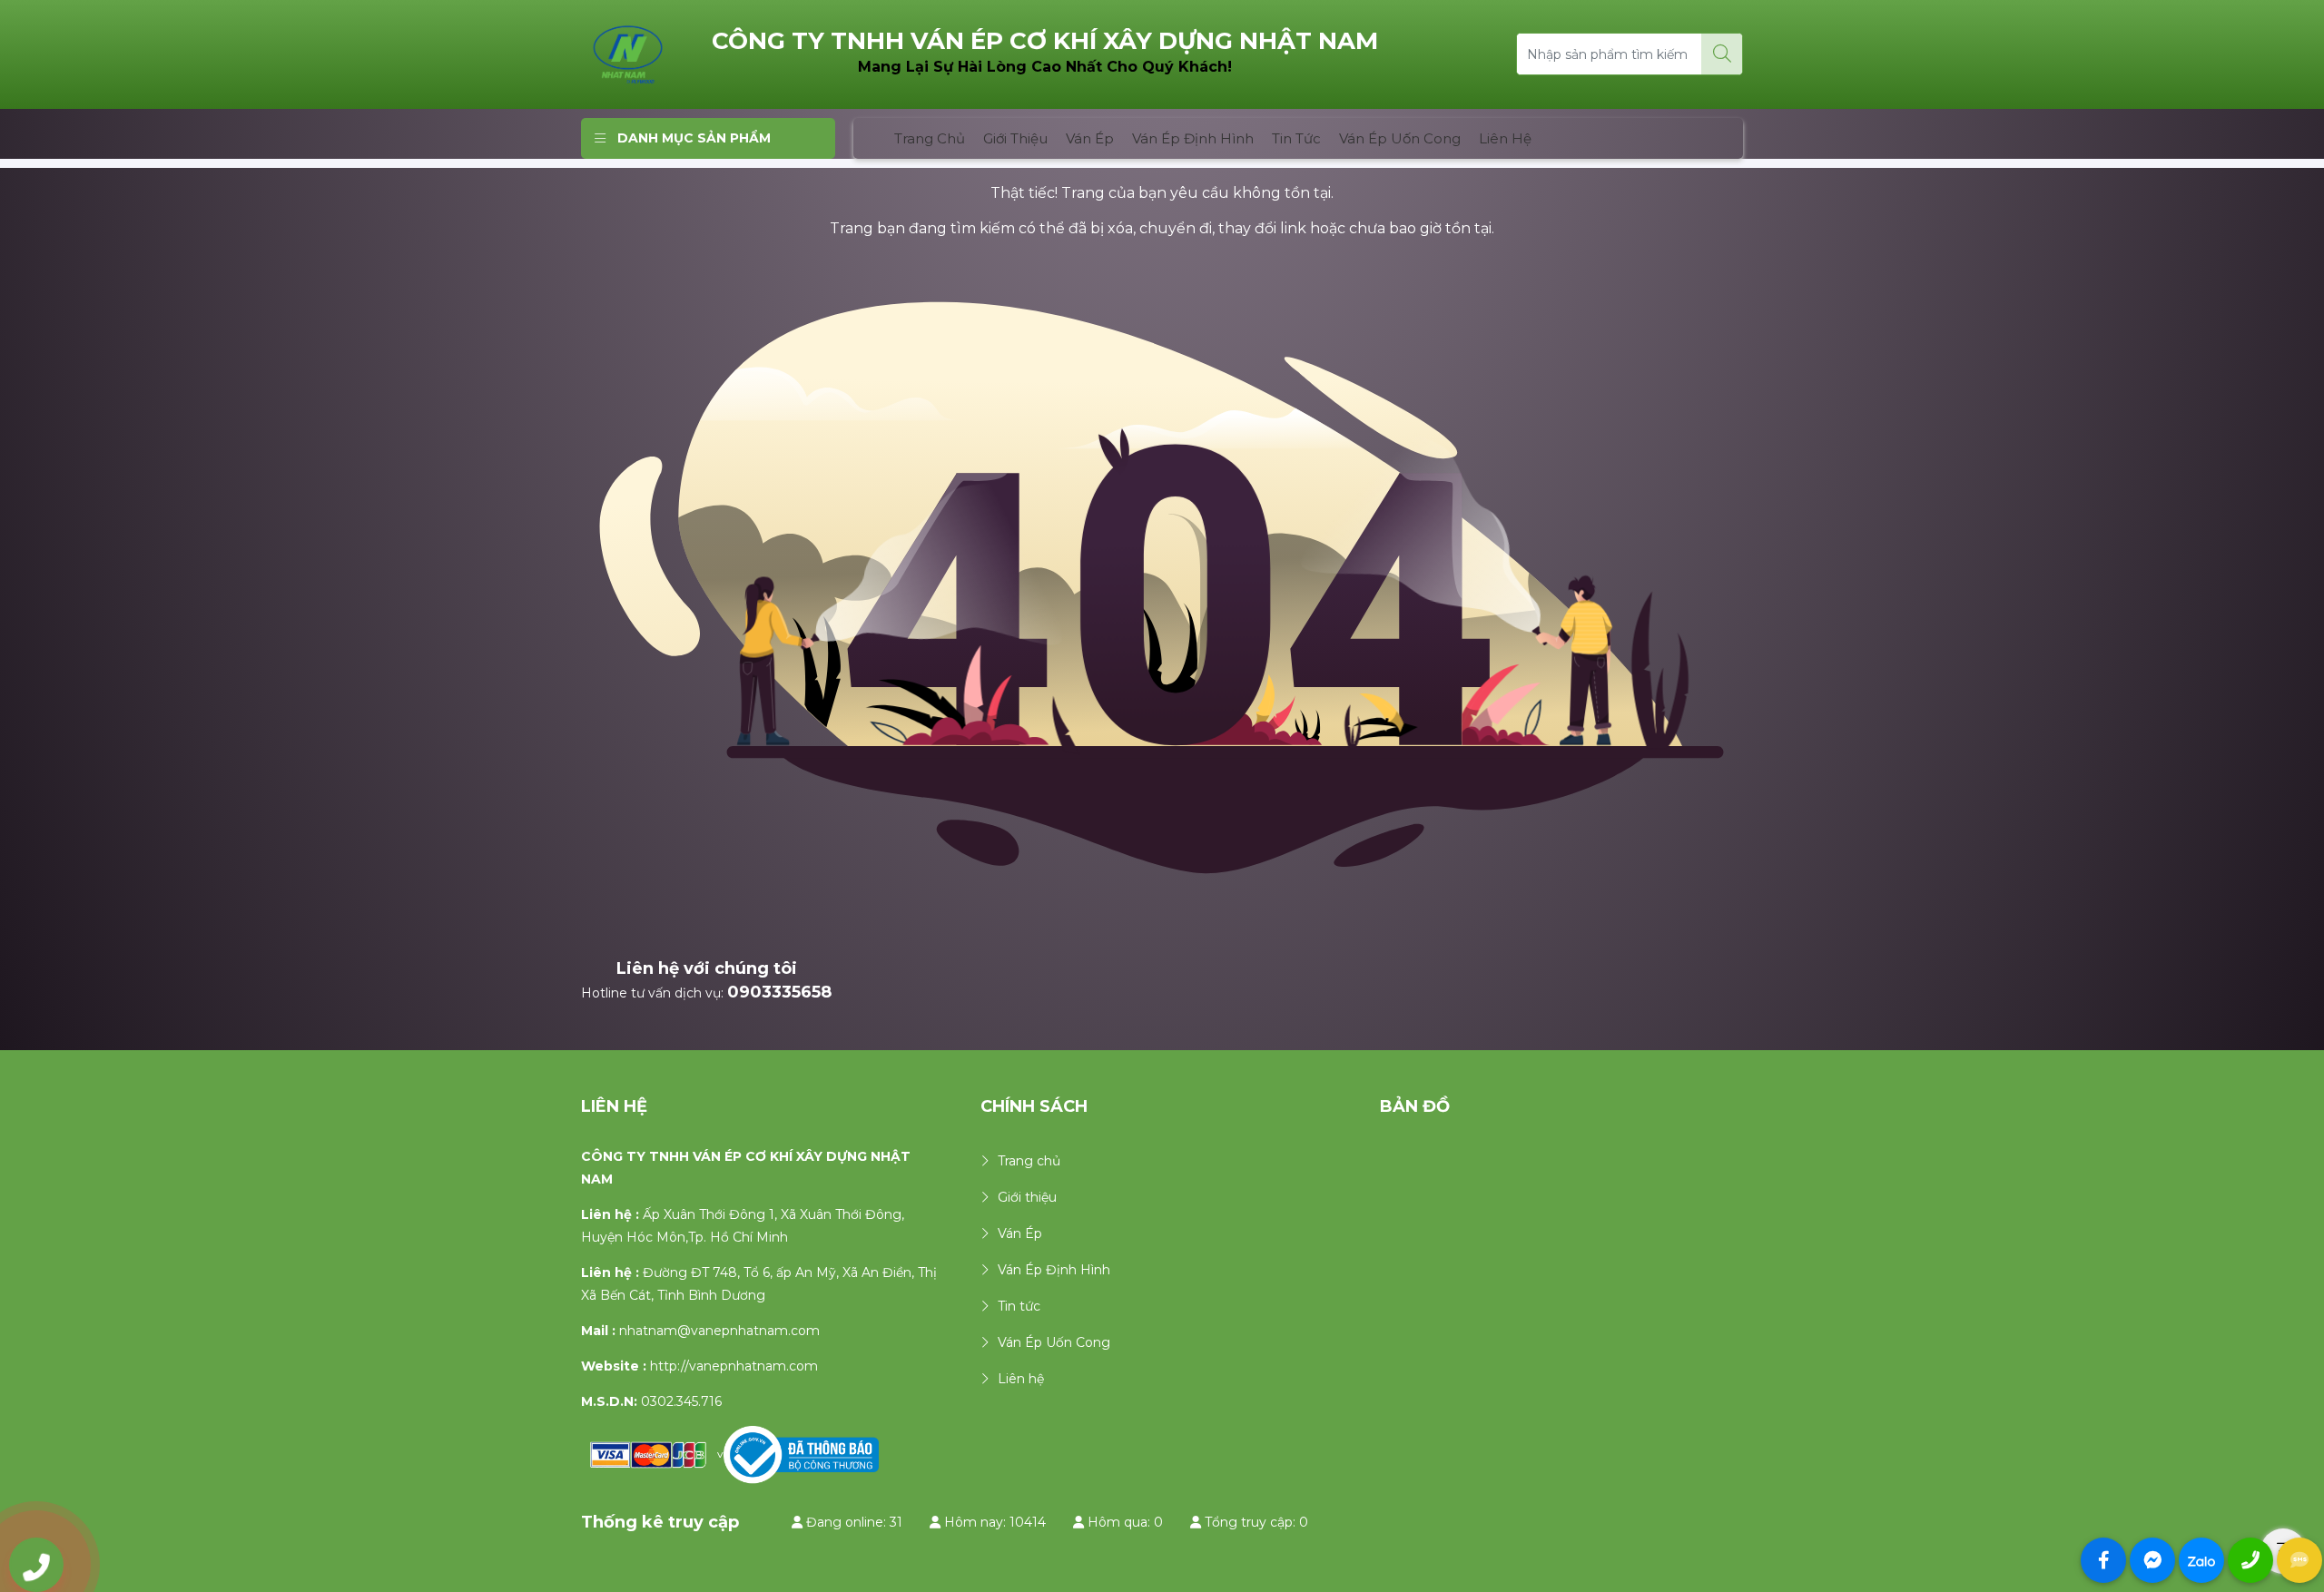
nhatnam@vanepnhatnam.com (719, 1331)
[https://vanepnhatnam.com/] (628, 54)
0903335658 (779, 992)
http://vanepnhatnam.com (734, 1366)
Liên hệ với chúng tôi (707, 968)
